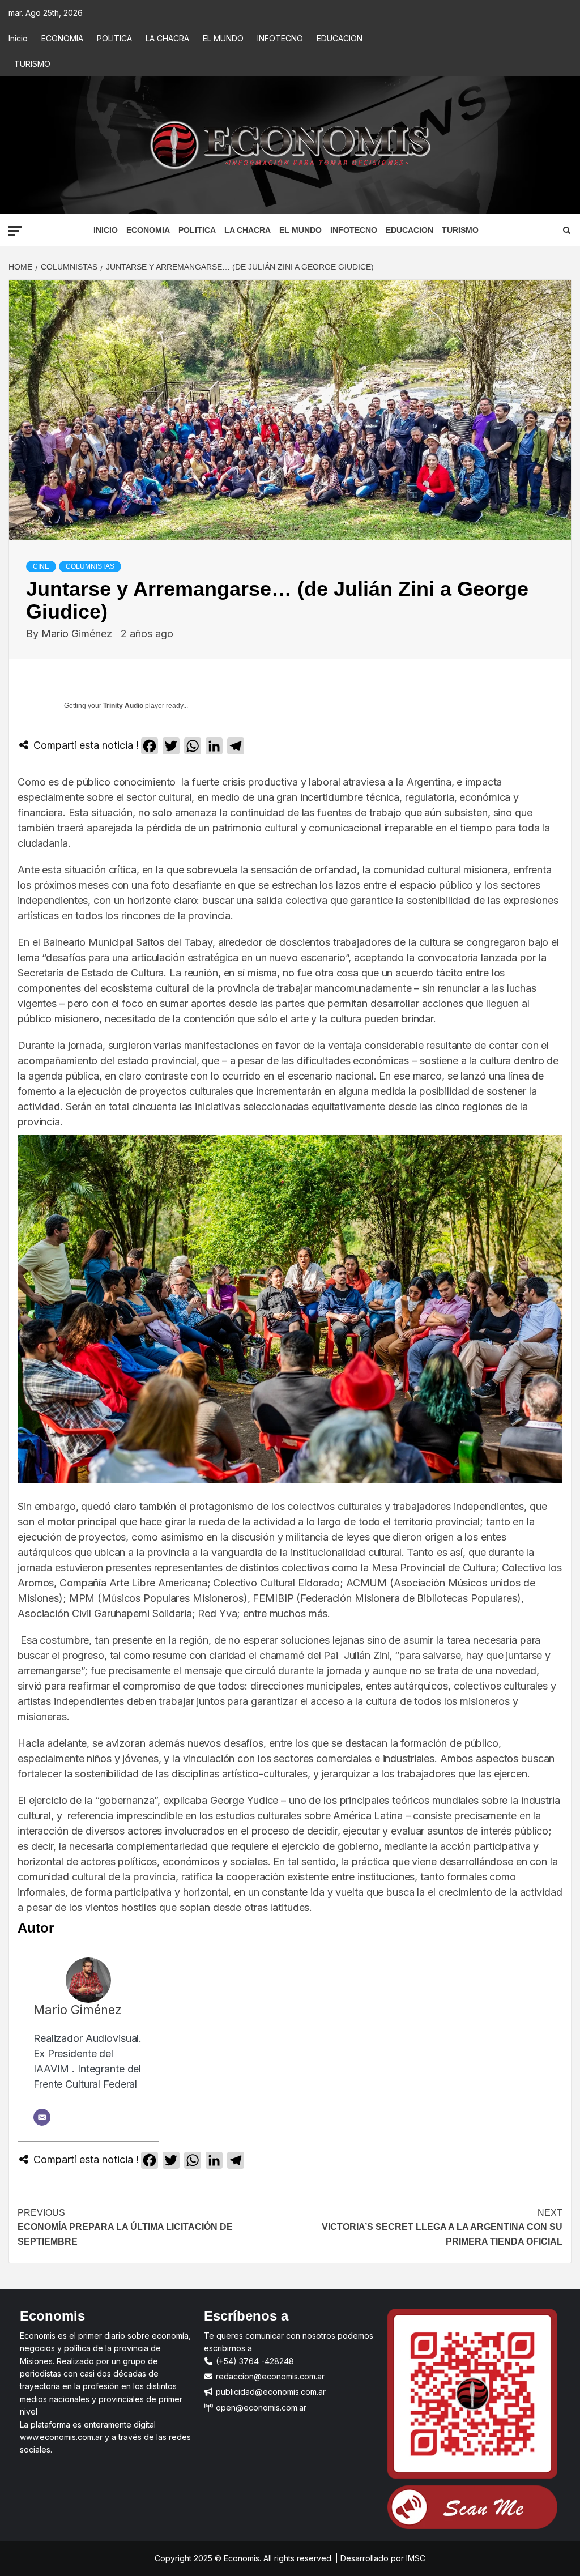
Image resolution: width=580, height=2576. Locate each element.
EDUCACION (340, 38)
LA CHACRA (167, 38)
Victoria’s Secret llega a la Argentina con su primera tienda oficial (442, 2227)
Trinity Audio (123, 706)
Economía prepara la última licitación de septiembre (125, 2227)
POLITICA (114, 38)
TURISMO (32, 64)
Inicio (18, 38)
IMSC (415, 2558)
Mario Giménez (78, 634)
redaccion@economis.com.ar (269, 2376)
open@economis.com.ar (260, 2407)
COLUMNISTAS (90, 566)
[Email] (42, 2117)
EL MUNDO (223, 38)
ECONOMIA (62, 38)
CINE (41, 566)
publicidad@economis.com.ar (270, 2392)
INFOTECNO (280, 38)
